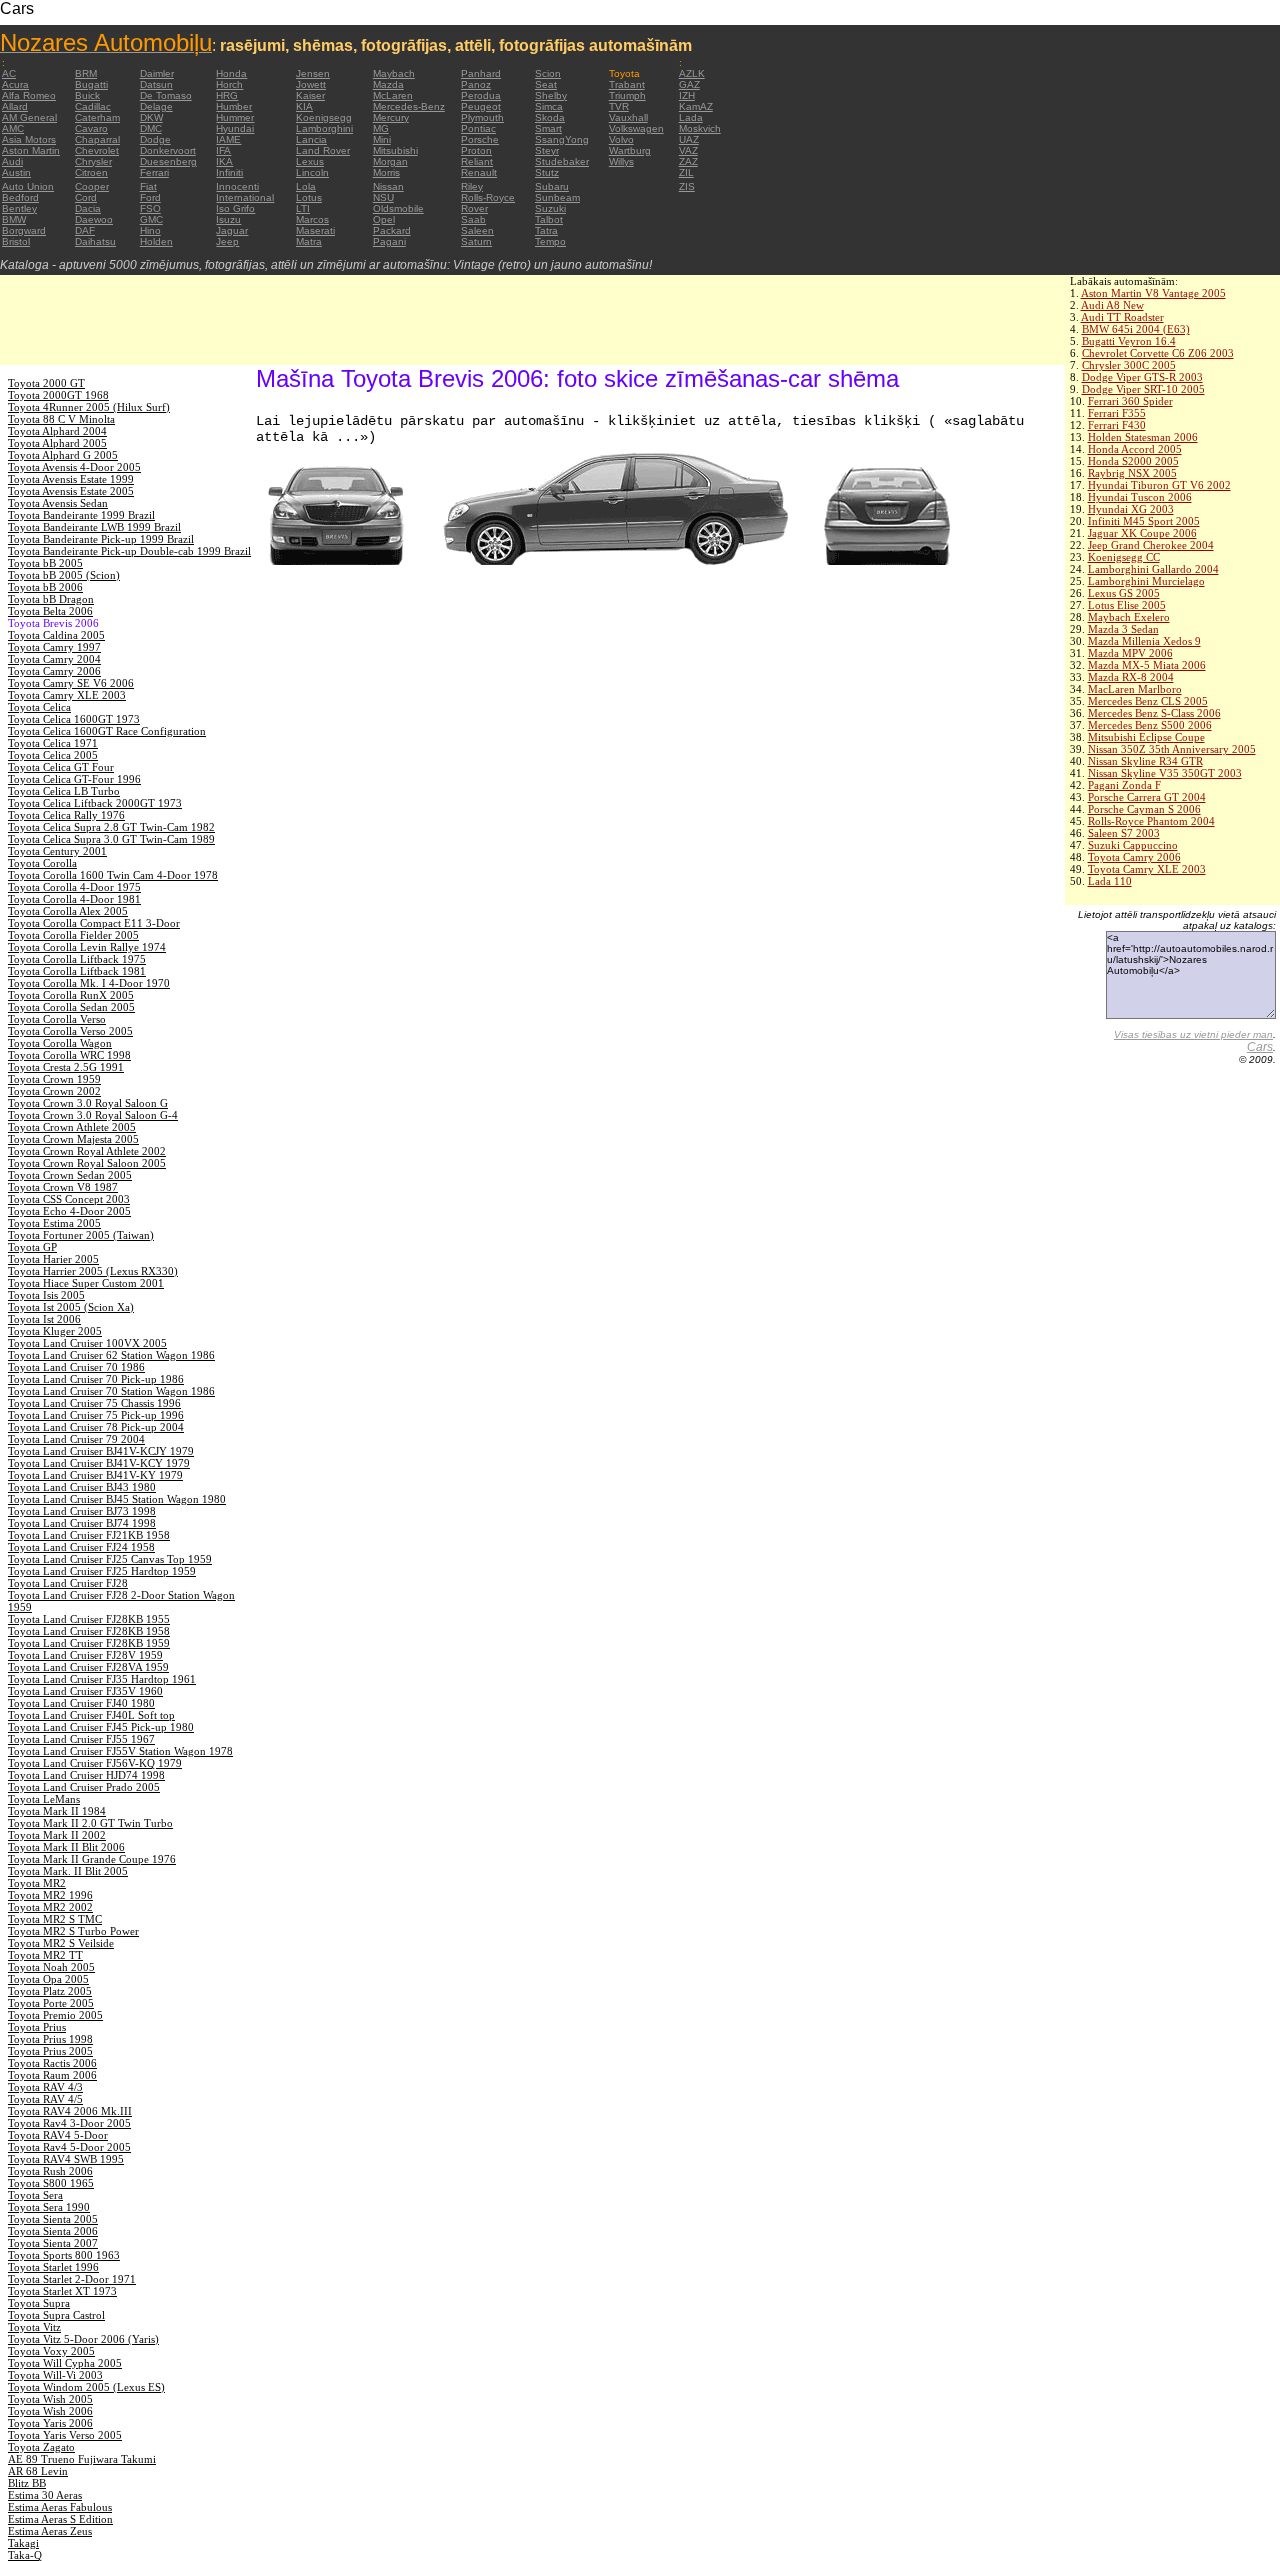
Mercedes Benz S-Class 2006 (1154, 713)
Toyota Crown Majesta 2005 (73, 1139)
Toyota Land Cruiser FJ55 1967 (81, 1739)
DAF (85, 230)
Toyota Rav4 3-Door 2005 (69, 2123)
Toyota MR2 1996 (50, 1895)
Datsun (156, 84)
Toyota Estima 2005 (54, 1223)
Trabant (627, 84)
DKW (151, 117)
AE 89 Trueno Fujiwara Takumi (82, 2459)
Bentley (19, 208)
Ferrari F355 (1117, 413)
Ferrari (154, 172)
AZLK (692, 73)
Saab (473, 219)
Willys (621, 161)
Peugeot (481, 106)
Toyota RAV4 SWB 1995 (66, 2159)
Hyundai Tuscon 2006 (1140, 497)
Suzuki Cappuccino (1133, 845)
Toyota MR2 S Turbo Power (73, 1931)
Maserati (315, 230)
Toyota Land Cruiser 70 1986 (76, 1367)
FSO (150, 208)
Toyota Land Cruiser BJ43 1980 (82, 1487)
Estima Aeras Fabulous (60, 2507)
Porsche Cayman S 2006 (1144, 809)
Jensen (313, 73)
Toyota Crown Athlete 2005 (72, 1127)
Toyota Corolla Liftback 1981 (77, 971)
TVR (619, 106)
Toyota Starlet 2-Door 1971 (72, 2279)
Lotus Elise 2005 (1127, 605)
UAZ (689, 139)
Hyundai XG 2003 (1131, 509)
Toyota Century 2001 (57, 851)
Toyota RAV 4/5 (45, 2099)
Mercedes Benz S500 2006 (1150, 725)
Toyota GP (32, 1247)
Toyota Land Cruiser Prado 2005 (84, 1787)
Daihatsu (95, 241)
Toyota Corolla (42, 863)
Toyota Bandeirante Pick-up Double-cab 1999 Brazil (129, 551)
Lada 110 (1110, 881)
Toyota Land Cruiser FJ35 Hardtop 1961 (102, 1679)
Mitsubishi (395, 150)
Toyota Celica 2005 (53, 755)
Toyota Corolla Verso (57, 1019)
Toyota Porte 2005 (51, 2003)
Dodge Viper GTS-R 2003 (1142, 377)
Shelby (551, 95)
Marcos (312, 219)
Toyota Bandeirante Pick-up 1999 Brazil (101, 539)
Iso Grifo (235, 208)
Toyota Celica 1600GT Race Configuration (107, 731)
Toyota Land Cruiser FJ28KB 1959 (89, 1643)
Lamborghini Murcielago (1146, 581)
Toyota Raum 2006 (52, 2075)
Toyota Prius (37, 2027)
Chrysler (93, 161)
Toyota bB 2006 (45, 587)
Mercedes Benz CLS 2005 (1148, 701)
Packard (392, 230)
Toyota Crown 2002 (54, 1091)
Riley (472, 186)
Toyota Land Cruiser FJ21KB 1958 (89, 1535)
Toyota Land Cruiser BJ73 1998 (82, 1511)
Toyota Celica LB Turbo (64, 791)
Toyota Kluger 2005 (55, 1331)
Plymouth (482, 117)
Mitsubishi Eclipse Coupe (1146, 737)
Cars (1260, 1047)
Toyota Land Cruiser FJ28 (68, 1583)
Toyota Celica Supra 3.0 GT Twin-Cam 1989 (111, 839)
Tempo (550, 241)
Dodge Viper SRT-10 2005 (1143, 389)
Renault (479, 172)
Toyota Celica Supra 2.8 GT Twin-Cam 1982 (111, 827)
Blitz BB (27, 2483)
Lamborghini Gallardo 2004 (1153, 569)
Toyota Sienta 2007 (53, 2243)
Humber (234, 106)
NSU (383, 197)
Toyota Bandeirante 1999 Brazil (81, 515)
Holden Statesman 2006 (1143, 437)
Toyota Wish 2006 (50, 2411)
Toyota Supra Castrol (56, 2315)
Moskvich (700, 128)
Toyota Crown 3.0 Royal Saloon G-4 (93, 1115)
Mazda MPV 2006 (1130, 653)
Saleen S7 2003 (1124, 833)
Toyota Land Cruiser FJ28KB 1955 (89, 1619)
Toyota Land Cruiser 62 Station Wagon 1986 (111, 1355)
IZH (687, 95)
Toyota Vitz (34, 2327)
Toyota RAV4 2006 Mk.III (70, 2111)
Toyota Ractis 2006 (52, 2063)
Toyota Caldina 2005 (56, 635)
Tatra (546, 230)
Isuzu (228, 219)
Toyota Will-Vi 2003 (55, 2375)
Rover (474, 208)
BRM (86, 73)
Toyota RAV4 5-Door (58, 2135)
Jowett (311, 84)
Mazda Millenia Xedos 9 (1144, 641)
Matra (309, 241)
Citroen (91, 172)
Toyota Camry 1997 (54, 647)
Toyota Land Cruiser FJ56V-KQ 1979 (95, 1763)
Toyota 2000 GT (46, 383)
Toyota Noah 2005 (51, 1967)
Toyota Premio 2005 (55, 2015)
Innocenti (237, 186)
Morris (386, 172)
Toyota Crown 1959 (54, 1079)
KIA (304, 106)
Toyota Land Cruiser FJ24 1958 (81, 1547)
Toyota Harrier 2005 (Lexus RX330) (93, 1271)
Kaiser (310, 95)
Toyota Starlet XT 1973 (62, 2291)
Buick (87, 95)
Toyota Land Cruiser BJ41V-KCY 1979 (99, 1463)
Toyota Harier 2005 (53, 1259)
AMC (13, 128)
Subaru (552, 186)
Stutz (547, 172)
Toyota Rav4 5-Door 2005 (69, 2147)
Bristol (16, 241)
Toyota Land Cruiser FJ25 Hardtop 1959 (102, 1571)
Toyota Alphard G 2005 (63, 455)
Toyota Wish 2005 (50, 2399)
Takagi (23, 2543)
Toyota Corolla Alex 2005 (68, 911)
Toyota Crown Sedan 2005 (70, 1175)
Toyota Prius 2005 (50, 2051)
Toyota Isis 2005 (46, 1295)
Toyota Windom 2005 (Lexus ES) (86, 2387)
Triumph (627, 95)
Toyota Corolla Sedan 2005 (71, 1007)
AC (9, 73)
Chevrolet (97, 150)
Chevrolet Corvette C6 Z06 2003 (1158, 353)
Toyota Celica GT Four (61, 767)
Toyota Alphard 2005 (57, 443)
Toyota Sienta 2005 (53, 2219)
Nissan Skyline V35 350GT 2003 (1165, 773)
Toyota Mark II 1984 (57, 1811)
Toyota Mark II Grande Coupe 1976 (92, 1859)
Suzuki (550, 208)
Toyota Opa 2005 (48, 1979)
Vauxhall (628, 117)
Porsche (480, 139)
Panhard (481, 73)
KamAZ (696, 106)
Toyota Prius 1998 (50, 2039)
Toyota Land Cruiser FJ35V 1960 (85, 1691)
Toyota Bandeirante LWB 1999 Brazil (94, 527)
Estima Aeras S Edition (60, 2519)
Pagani (389, 241)
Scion (548, 73)
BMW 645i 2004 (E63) (1136, 329)
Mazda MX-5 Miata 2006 (1147, 665)
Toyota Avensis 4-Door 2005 (74, 467)
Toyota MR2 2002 (50, 1907)
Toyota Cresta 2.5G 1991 (66, 1067)
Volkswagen (636, 128)
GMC (151, 219)
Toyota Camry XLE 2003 (1147, 869)
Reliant (477, 161)
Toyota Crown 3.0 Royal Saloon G (88, 1103)
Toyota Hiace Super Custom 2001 (86, 1283)
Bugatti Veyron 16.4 (1129, 341)
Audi (12, 161)
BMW (14, 219)
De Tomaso (166, 95)
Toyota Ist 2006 (44, 1319)
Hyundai (235, 128)
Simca (549, 106)
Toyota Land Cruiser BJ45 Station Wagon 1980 (117, 1499)
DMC (151, 128)
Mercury (391, 117)
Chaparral (97, 139)
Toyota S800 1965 (51, 2183)
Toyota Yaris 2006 (50, 2423)
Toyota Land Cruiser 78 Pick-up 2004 (96, 1427)
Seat (546, 84)
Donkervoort (168, 150)
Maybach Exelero (1129, 617)
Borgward (24, 230)
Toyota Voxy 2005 (51, 2351)
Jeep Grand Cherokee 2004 (1151, 545)
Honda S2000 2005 (1133, 461)
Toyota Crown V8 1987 (63, 1187)
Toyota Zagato (41, 2447)
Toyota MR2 (37, 1883)
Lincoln (312, 172)
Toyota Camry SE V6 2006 (71, 683)
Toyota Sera (35, 2195)
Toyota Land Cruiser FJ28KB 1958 (89, 1631)
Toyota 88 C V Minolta (61, 419)
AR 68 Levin (38, 2471)
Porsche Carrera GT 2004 (1147, 797)
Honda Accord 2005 (1135, 449)
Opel (384, 219)
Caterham (97, 117)
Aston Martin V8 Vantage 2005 (1153, 293)
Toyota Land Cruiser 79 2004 (76, 1439)
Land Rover (323, 150)
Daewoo (94, 219)
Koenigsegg (324, 117)
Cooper (92, 186)
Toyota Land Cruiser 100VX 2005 (87, 1343)
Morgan (390, 161)
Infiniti (229, 172)
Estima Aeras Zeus (50, 2531)
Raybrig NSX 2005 (1132, 473)
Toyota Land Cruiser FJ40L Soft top (91, 1715)
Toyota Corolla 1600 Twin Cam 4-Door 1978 (113, 875)
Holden (156, 241)
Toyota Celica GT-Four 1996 (74, 779)
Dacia (88, 208)
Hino (150, 230)
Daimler (157, 73)
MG (381, 128)
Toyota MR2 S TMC (55, 1919)
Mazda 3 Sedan (1123, 629)
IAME (228, 139)
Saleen (477, 230)
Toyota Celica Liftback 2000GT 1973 (95, 803)
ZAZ (688, 161)
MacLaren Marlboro (1135, 689)
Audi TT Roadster (1122, 317)
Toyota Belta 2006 (50, 611)
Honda (231, 73)
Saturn (476, 241)
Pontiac (478, 128)
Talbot (549, 219)
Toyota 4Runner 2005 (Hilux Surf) (89, 407)
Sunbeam (557, 197)
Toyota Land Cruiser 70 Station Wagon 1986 (111, 1391)
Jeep (227, 241)
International (245, 197)
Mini (382, 139)
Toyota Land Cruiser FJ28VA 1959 (88, 1667)
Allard (15, 106)
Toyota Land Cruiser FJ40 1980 (81, 1703)
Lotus (309, 197)
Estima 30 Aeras (45, 2495)
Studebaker (562, 161)
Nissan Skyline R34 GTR (1145, 761)
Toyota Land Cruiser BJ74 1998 (82, 1523)
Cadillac (93, 106)
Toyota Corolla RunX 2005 (71, 995)
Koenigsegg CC (1124, 557)
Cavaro (91, 128)
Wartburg (630, 150)
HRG (227, 95)
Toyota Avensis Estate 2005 (71, 491)
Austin (16, 172)
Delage (156, 106)
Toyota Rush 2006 (50, 2171)
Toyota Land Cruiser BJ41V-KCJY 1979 (101, 1451)
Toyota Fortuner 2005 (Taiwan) (81, 1235)
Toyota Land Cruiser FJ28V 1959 (85, 1655)
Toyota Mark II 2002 (57, 1835)
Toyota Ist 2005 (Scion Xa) (71, 1307)
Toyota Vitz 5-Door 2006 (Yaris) (83, 2339)
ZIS (687, 186)
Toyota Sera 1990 (49, 2207)
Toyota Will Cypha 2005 (65, 2363)
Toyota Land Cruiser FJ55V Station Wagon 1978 (120, 1751)
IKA (224, 161)
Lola (306, 186)
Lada (691, 117)
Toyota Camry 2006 (1134, 857)
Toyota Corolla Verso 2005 (70, 1031)
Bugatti (91, 84)
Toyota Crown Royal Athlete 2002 (87, 1151)
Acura (15, 84)
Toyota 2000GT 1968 (58, 395)
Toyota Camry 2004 (54, 659)
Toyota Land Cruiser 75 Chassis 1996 (94, 1403)
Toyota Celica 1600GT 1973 (74, 719)
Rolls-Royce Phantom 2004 (1151, 821)
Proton (476, 150)
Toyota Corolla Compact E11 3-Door (94, 923)
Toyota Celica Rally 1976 (66, 815)
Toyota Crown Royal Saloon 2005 (87, 1163)
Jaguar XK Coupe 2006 (1142, 533)
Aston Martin (31, 150)
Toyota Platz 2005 (50, 1991)
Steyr (547, 150)
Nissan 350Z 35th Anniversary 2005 (1172, 749)
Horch (229, 84)
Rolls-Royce (488, 197)
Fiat (148, 186)
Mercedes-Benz (409, 106)
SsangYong (562, 139)
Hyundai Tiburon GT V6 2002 (1159, 485)
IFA (223, 150)
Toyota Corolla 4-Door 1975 (74, 887)
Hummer (235, 117)
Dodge (155, 139)
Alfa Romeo (29, 95)
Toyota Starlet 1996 (53, 2267)
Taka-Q (25, 2555)
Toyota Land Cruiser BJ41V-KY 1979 (95, 1475)
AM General (29, 117)
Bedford (20, 197)
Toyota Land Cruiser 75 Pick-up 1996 (96, 1415)
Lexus (310, 161)
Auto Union (28, 186)
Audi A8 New (1112, 305)
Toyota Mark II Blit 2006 (66, 1847)
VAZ (688, 150)
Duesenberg (168, 161)
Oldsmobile (398, 208)
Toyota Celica (39, 707)
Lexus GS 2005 (1124, 593)
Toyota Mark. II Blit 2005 (68, 1871)
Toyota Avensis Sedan (58, 503)
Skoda (550, 117)
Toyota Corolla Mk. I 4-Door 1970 (89, 983)
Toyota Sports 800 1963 (64, 2255)
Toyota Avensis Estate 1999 (71, 479)
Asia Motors (29, 139)
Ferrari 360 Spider (1130, 401)
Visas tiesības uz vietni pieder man (1193, 1034)
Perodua (481, 95)
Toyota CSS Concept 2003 (69, 1199)
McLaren (393, 95)
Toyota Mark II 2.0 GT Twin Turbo (90, 1823)
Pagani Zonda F (1124, 785)
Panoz (476, 84)
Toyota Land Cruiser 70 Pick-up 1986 (96, 1379)
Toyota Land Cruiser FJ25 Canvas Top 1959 (110, 1559)
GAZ (689, 84)
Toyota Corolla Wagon (60, 1043)
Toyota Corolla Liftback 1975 (77, 959)
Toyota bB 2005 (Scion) (64, 575)
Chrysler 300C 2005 (1129, 365)
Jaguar (232, 230)
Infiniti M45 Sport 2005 (1144, 521)
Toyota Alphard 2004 (57, 431)
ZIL (686, 172)
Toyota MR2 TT (45, 1955)
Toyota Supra (39, 2303)
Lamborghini (324, 128)
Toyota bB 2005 (45, 563)
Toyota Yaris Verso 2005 (65, 2435)
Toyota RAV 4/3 (45, 2087)
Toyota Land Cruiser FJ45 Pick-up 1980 (101, 1727)
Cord (86, 197)
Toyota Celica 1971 (53, 743)
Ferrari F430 (1117, 425)
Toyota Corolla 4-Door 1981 (74, 899)
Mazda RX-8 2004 (1131, 677)
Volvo (621, 139)
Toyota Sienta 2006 (53, 2231)
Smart (548, 128)
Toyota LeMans (44, 1799)
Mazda (388, 84)
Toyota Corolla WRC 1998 (69, 1055)
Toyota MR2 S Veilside (61, 1943)
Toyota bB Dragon (51, 599)
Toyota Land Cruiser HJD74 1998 (86, 1775)
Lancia (311, 139)
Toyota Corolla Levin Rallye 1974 (87, 947)
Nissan (388, 186)
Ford (150, 197)
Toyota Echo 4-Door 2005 (69, 1211)
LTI (303, 208)
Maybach (394, 73)
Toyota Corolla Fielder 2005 (73, 935)
